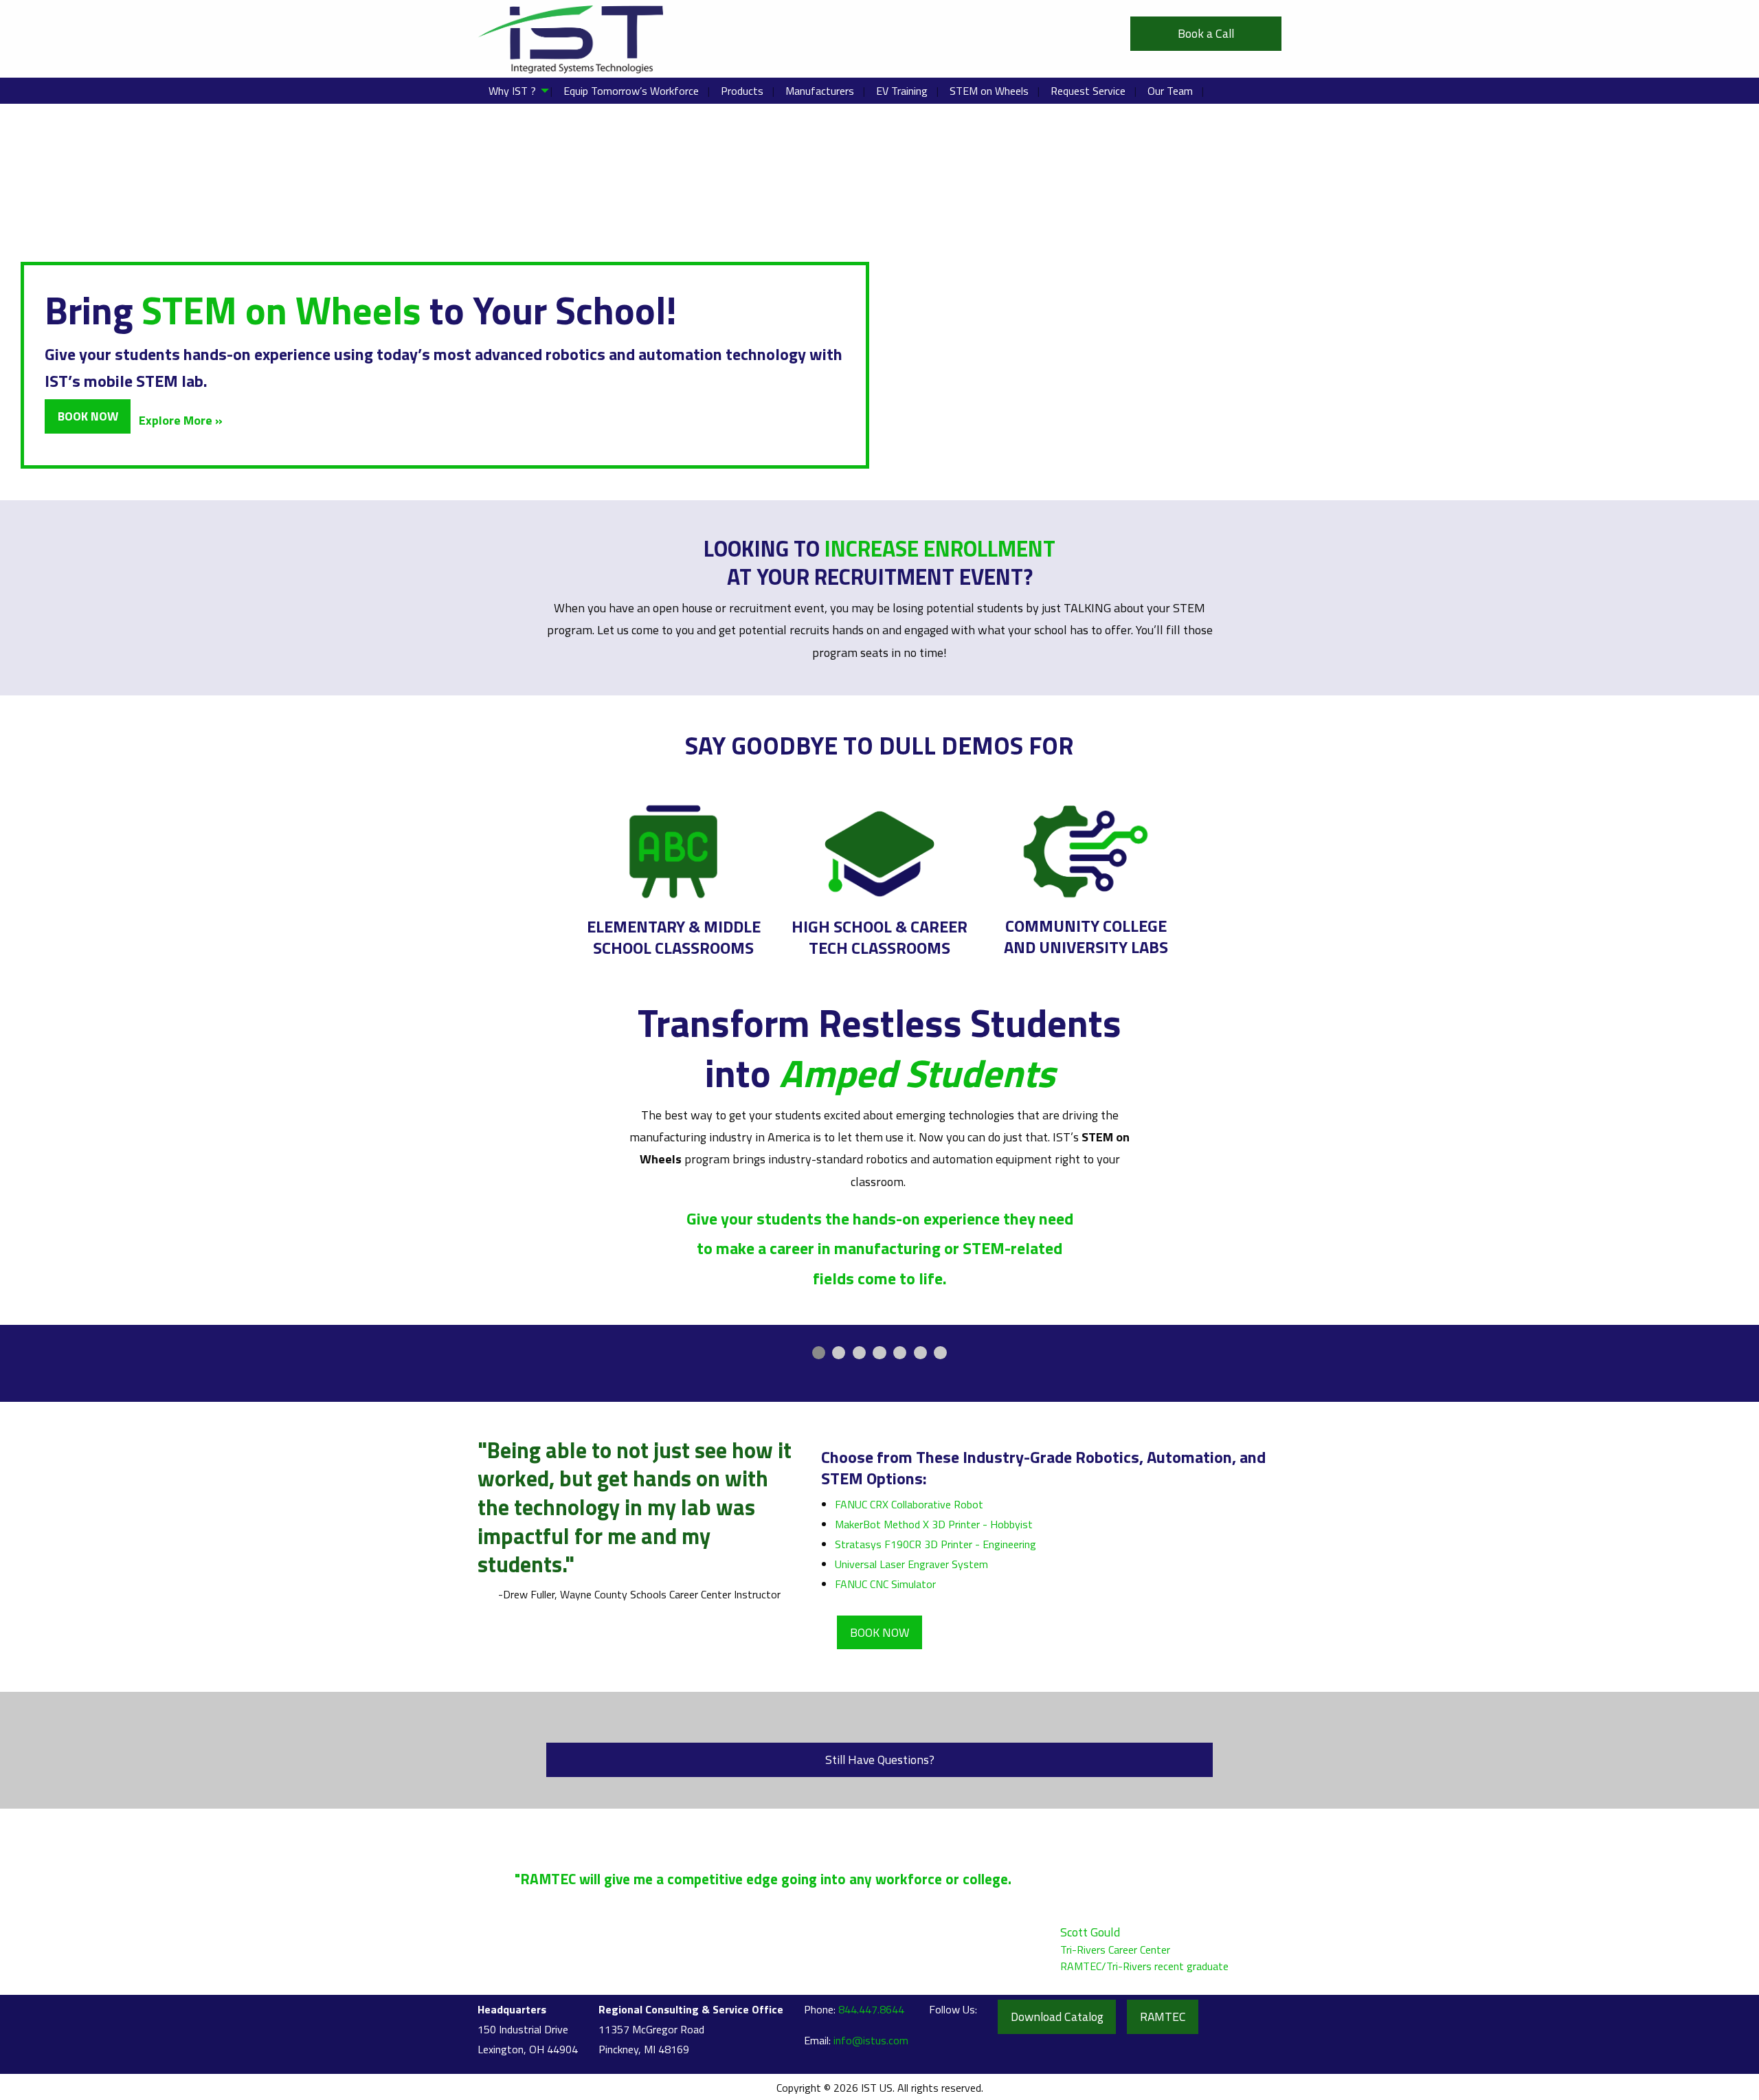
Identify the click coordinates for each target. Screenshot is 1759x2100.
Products (742, 91)
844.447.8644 (871, 2009)
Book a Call (1206, 33)
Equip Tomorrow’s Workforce (631, 91)
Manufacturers (820, 91)
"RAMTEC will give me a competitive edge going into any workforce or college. (765, 1879)
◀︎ (718, 1370)
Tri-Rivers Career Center (1115, 1950)
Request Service (1088, 91)
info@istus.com (871, 2040)
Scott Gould (1090, 1932)
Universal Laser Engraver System (911, 1564)
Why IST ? (512, 91)
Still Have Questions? (880, 1760)
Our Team (1170, 91)
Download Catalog (1057, 2017)
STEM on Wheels (989, 91)
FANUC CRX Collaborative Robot (909, 1504)
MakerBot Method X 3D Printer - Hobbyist (934, 1524)
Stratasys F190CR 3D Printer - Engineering (935, 1544)
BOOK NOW (880, 1632)
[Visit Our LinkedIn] (940, 2038)
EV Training (902, 91)
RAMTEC (1163, 2017)
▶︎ (1052, 1370)
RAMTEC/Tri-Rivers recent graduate (1144, 1966)
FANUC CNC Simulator (885, 1584)
